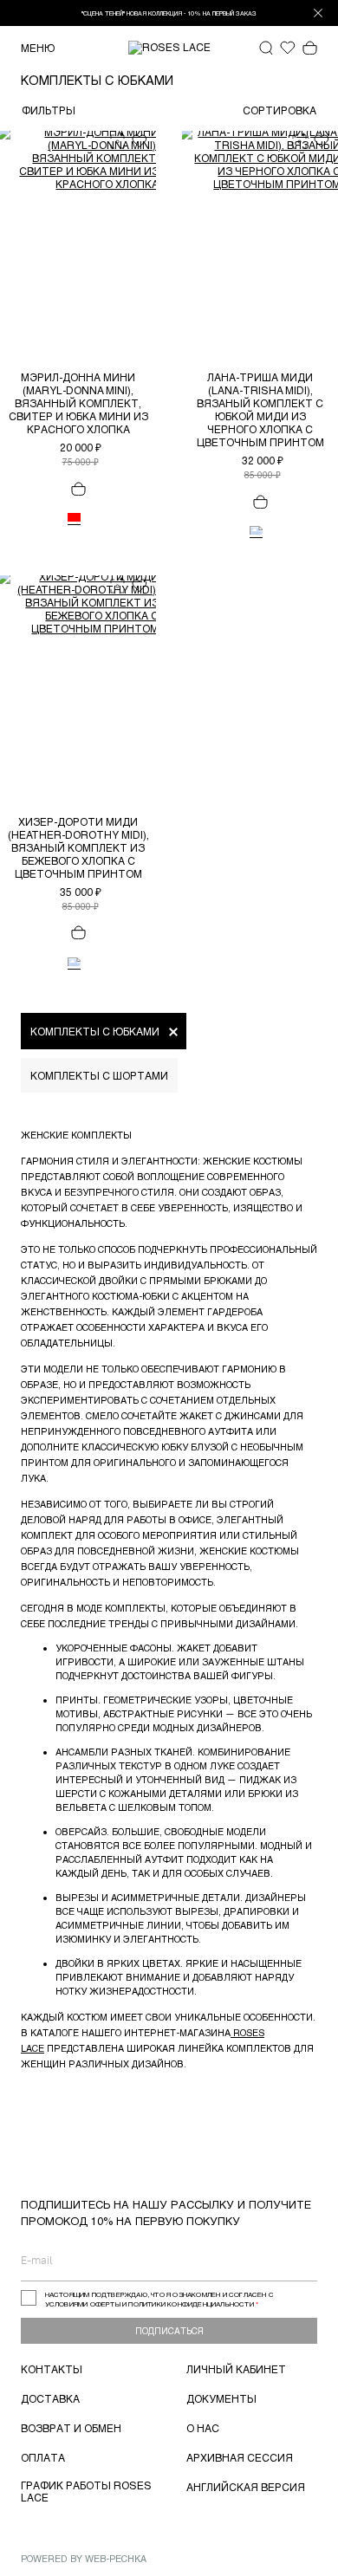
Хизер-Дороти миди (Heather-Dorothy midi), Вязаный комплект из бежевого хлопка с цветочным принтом (78, 847)
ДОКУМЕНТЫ (221, 2398)
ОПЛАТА (43, 2457)
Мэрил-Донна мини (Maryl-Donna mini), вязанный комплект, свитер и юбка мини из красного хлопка (78, 403)
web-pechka (116, 2558)
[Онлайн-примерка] (117, 140)
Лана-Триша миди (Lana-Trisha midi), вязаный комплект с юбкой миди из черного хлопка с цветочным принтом (260, 409)
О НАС (203, 2428)
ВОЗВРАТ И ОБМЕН (71, 2428)
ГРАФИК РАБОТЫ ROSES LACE (86, 2491)
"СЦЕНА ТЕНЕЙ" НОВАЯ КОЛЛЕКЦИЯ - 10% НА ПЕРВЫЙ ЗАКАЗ (169, 13)
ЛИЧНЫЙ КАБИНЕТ (236, 2369)
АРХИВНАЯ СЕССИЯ (240, 2457)
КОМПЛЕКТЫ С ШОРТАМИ (99, 1075)
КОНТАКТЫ (52, 2369)
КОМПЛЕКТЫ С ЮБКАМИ (95, 1031)
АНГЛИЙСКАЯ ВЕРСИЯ (246, 2487)
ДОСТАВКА (50, 2398)
